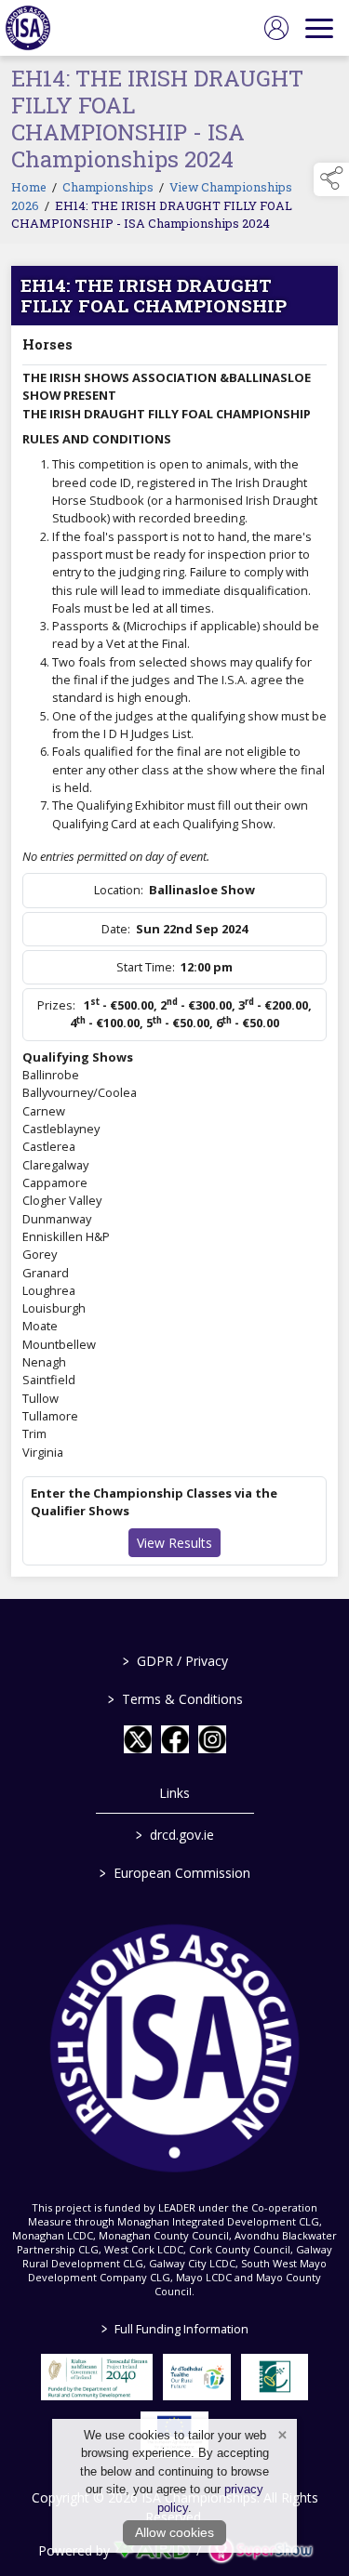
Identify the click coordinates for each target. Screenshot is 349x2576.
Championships (108, 187)
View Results (174, 1543)
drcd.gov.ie (175, 1835)
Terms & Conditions (174, 1699)
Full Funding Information (175, 2329)
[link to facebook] (175, 1739)
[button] (331, 179)
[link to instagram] (212, 1739)
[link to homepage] (28, 28)
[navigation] (319, 28)
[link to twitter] (138, 1739)
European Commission (175, 1873)
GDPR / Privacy (174, 1661)
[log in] (276, 28)
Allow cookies (174, 2532)
